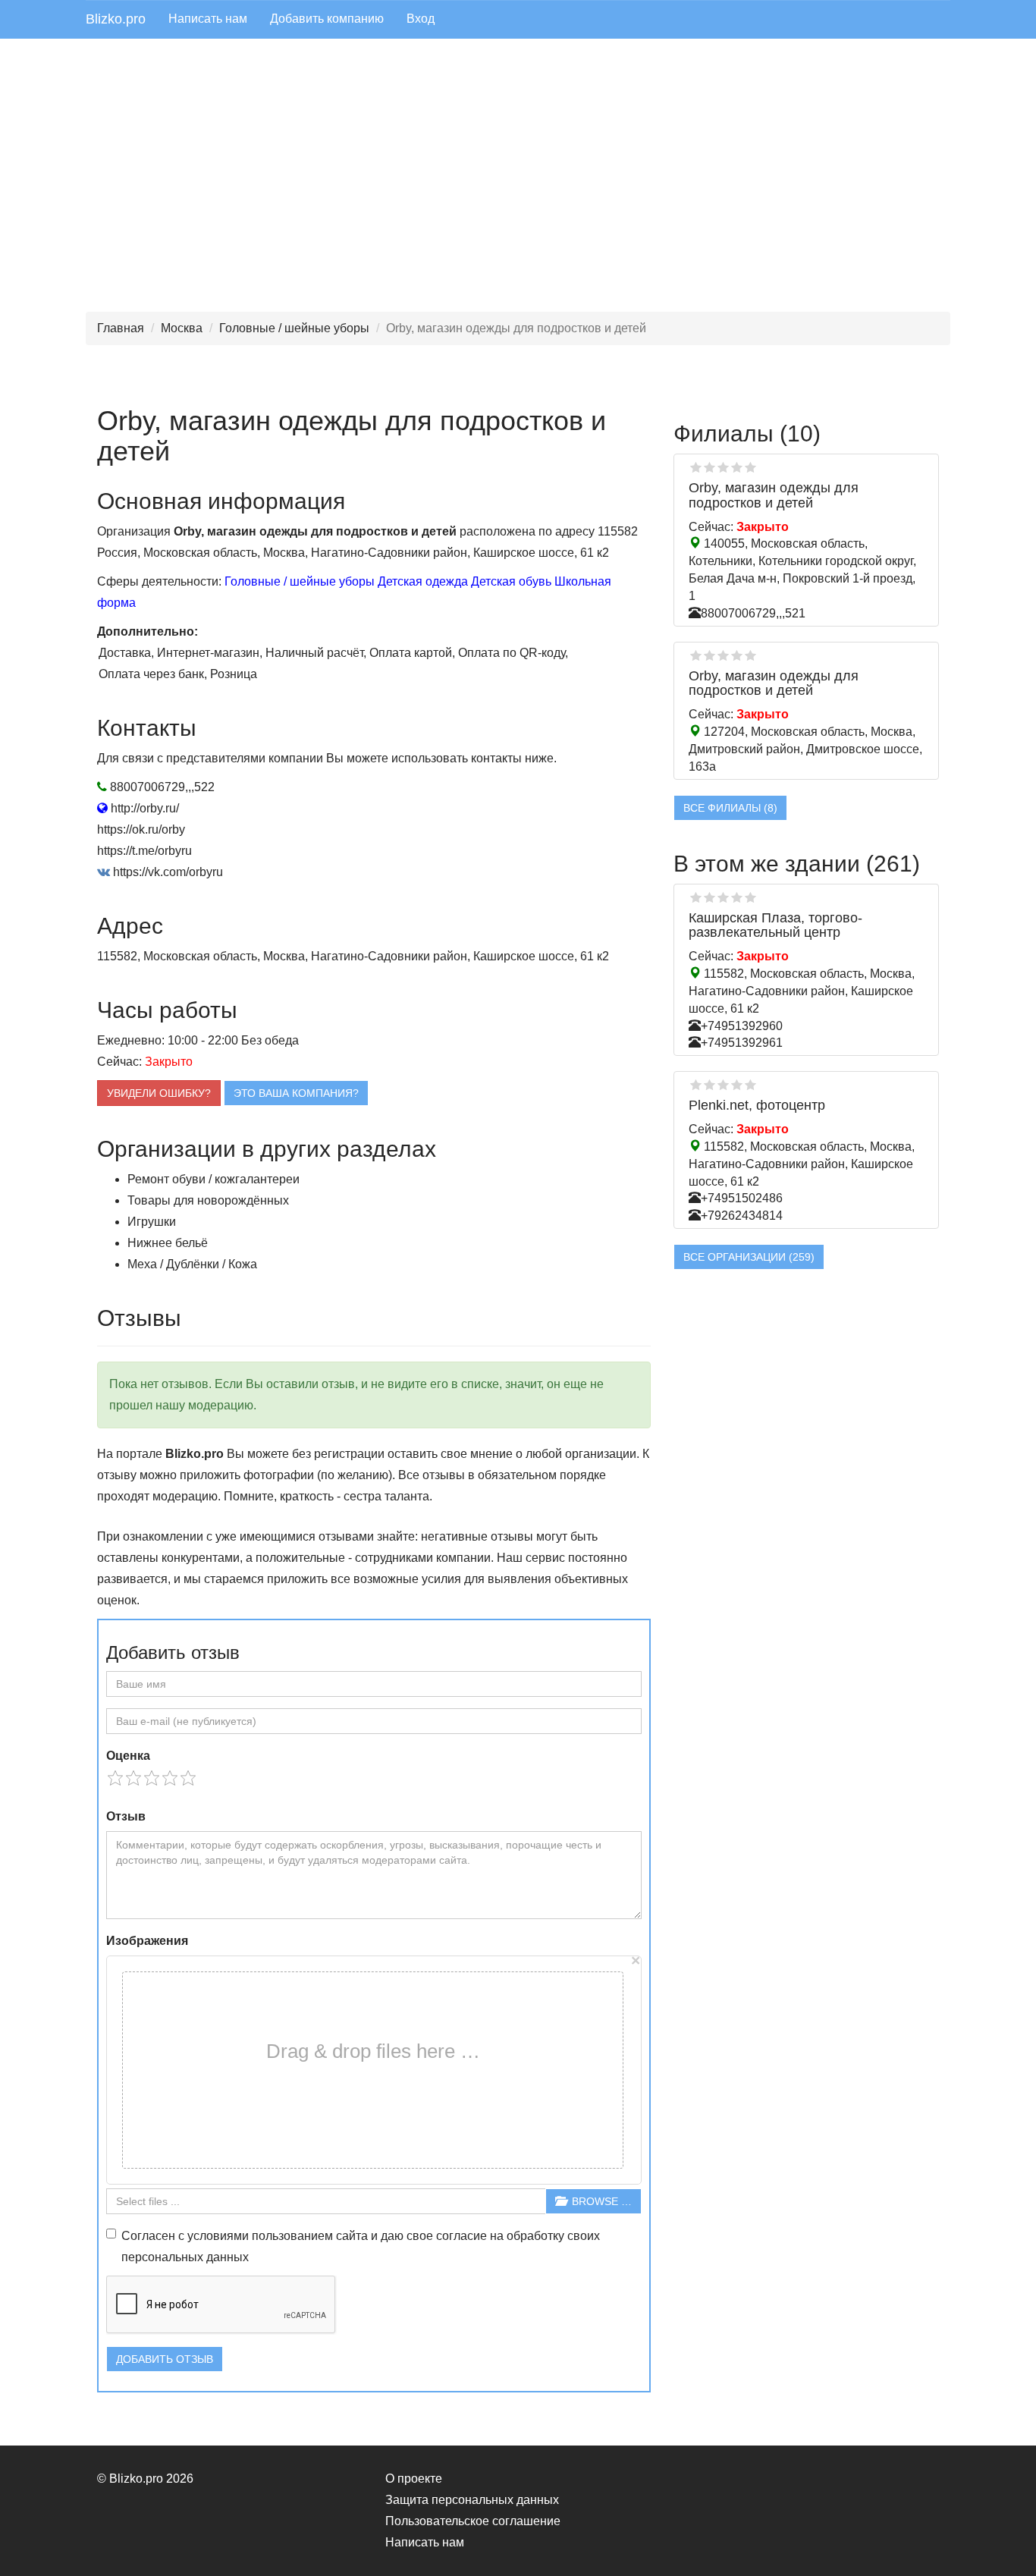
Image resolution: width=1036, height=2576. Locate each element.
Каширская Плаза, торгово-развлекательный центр (775, 925)
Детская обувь (511, 581)
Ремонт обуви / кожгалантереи (213, 1179)
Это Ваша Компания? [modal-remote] (296, 1093)
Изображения (147, 1941)
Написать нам (208, 19)
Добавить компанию (327, 19)
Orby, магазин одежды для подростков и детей (774, 495)
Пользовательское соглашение (473, 2521)
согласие (461, 2236)
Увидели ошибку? (159, 1093)
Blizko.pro (116, 19)
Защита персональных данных (472, 2500)
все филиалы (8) (730, 808)
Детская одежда (423, 581)
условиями (218, 2236)
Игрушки (152, 1222)
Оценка (128, 1756)
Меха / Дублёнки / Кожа (192, 1264)
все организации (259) (749, 1257)
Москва (182, 328)
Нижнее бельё (168, 1243)
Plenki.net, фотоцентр (757, 1105)
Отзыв (126, 1816)
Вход (421, 19)
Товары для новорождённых (208, 1200)
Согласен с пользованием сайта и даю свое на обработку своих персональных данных (361, 2246)
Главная (121, 328)
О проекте (414, 2479)
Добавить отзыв (165, 2359)
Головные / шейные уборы (294, 328)
